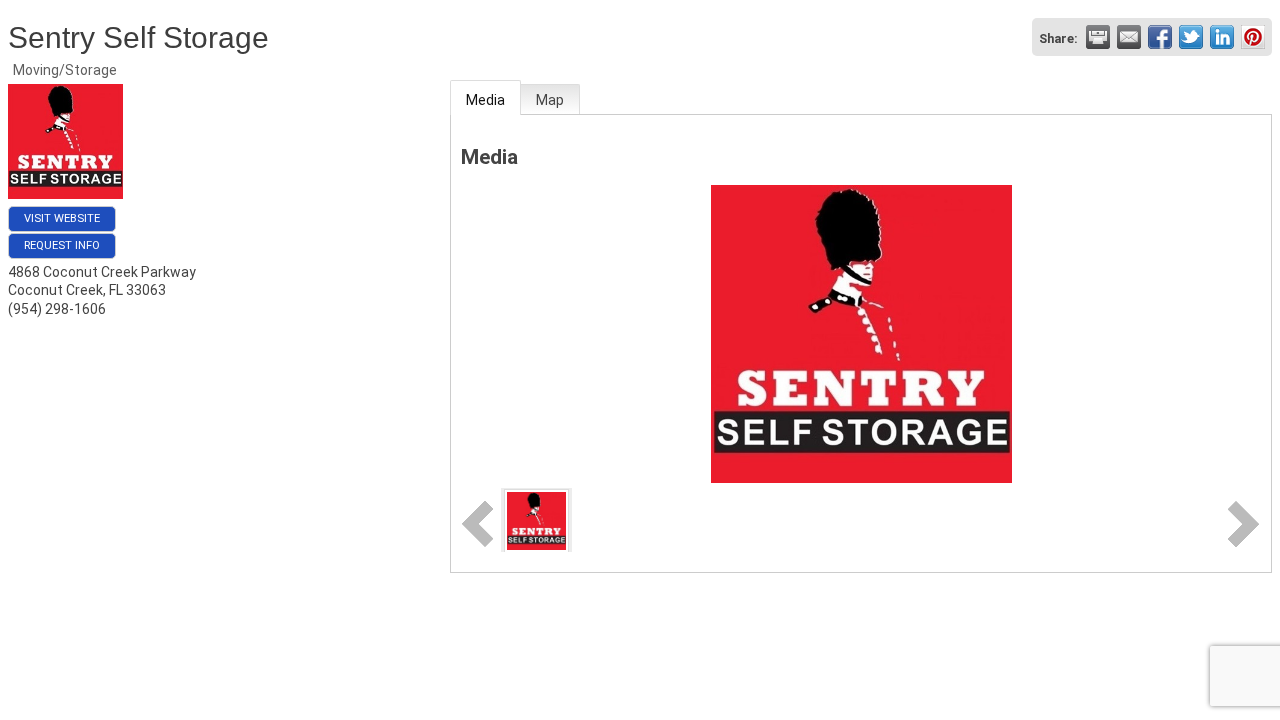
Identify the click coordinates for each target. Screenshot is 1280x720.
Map (550, 100)
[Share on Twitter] (1191, 37)
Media (485, 100)
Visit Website (62, 218)
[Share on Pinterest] (1253, 37)
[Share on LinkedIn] (1222, 37)
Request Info (62, 245)
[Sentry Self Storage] (536, 519)
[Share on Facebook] (1160, 37)
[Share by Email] (1129, 37)
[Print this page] (1098, 37)
